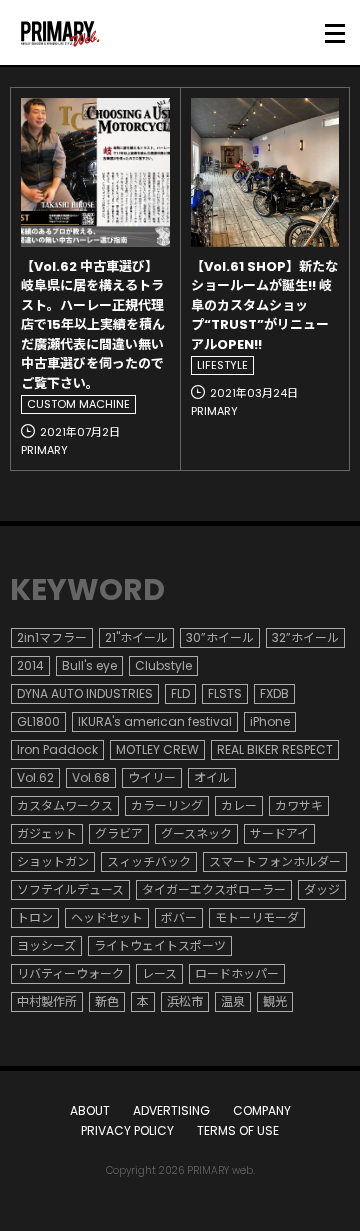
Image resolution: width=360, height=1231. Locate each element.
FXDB (274, 693)
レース (159, 973)
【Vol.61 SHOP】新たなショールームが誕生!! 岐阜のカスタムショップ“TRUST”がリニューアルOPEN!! (264, 305)
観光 (275, 1001)
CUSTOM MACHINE (78, 404)
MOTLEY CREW (157, 749)
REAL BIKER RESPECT (275, 749)
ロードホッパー (237, 973)
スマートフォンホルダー (275, 861)
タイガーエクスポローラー (214, 889)
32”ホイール (305, 637)
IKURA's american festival (155, 721)
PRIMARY (44, 450)
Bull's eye (89, 665)
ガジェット (47, 833)
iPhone (270, 721)
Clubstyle (163, 665)
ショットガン (53, 861)
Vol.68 (91, 777)
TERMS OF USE (238, 1130)
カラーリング (167, 805)
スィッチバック (149, 861)
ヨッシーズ (46, 945)
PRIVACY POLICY (127, 1130)
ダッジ (322, 889)
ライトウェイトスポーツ (160, 945)
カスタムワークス (65, 805)
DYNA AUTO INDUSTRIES (85, 693)
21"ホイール (136, 637)
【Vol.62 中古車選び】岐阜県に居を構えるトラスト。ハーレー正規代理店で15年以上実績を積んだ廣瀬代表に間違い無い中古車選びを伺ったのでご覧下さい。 (93, 325)
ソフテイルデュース (70, 889)
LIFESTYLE (222, 365)
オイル (212, 777)
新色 (107, 1001)
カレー (239, 805)
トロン (35, 917)
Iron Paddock (57, 749)
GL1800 (38, 721)
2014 (30, 665)
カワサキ (299, 805)
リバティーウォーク (70, 973)
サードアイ (279, 833)
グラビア (119, 833)
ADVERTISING (171, 1110)
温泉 (233, 1001)
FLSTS (225, 693)
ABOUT (90, 1110)
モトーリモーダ (257, 917)
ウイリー (152, 777)
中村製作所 (47, 1001)
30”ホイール (220, 637)
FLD (180, 693)
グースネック (196, 833)
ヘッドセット (107, 917)
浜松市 (185, 1001)
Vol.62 (35, 777)
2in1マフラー (52, 637)
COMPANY (262, 1110)
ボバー (179, 917)
